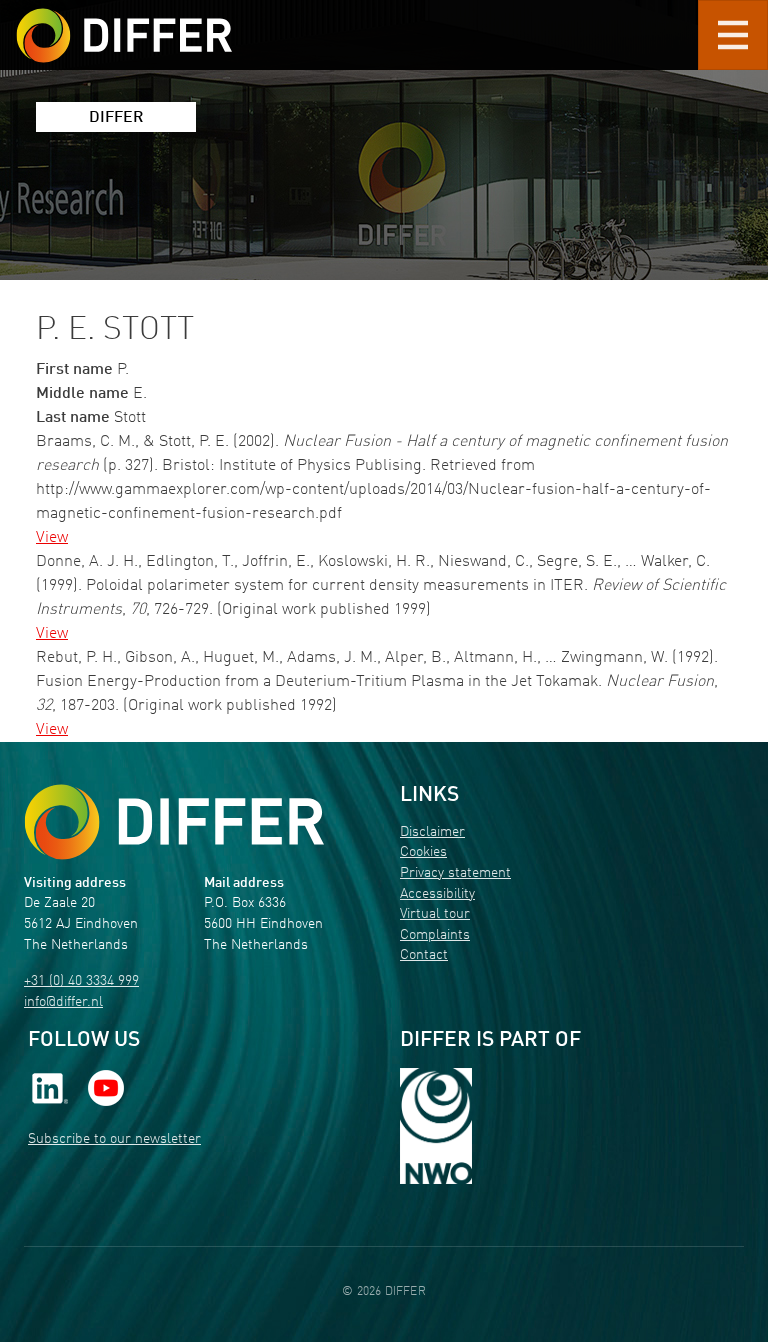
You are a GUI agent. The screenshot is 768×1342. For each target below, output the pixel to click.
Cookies (423, 852)
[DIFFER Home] (124, 23)
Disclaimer (432, 832)
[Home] (174, 822)
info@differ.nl (63, 1002)
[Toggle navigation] (733, 35)
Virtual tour (435, 914)
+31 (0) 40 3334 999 (81, 981)
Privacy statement (455, 873)
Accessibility (437, 894)
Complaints (435, 935)
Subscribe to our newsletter (114, 1139)
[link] (50, 1087)
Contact (424, 955)
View (52, 538)
